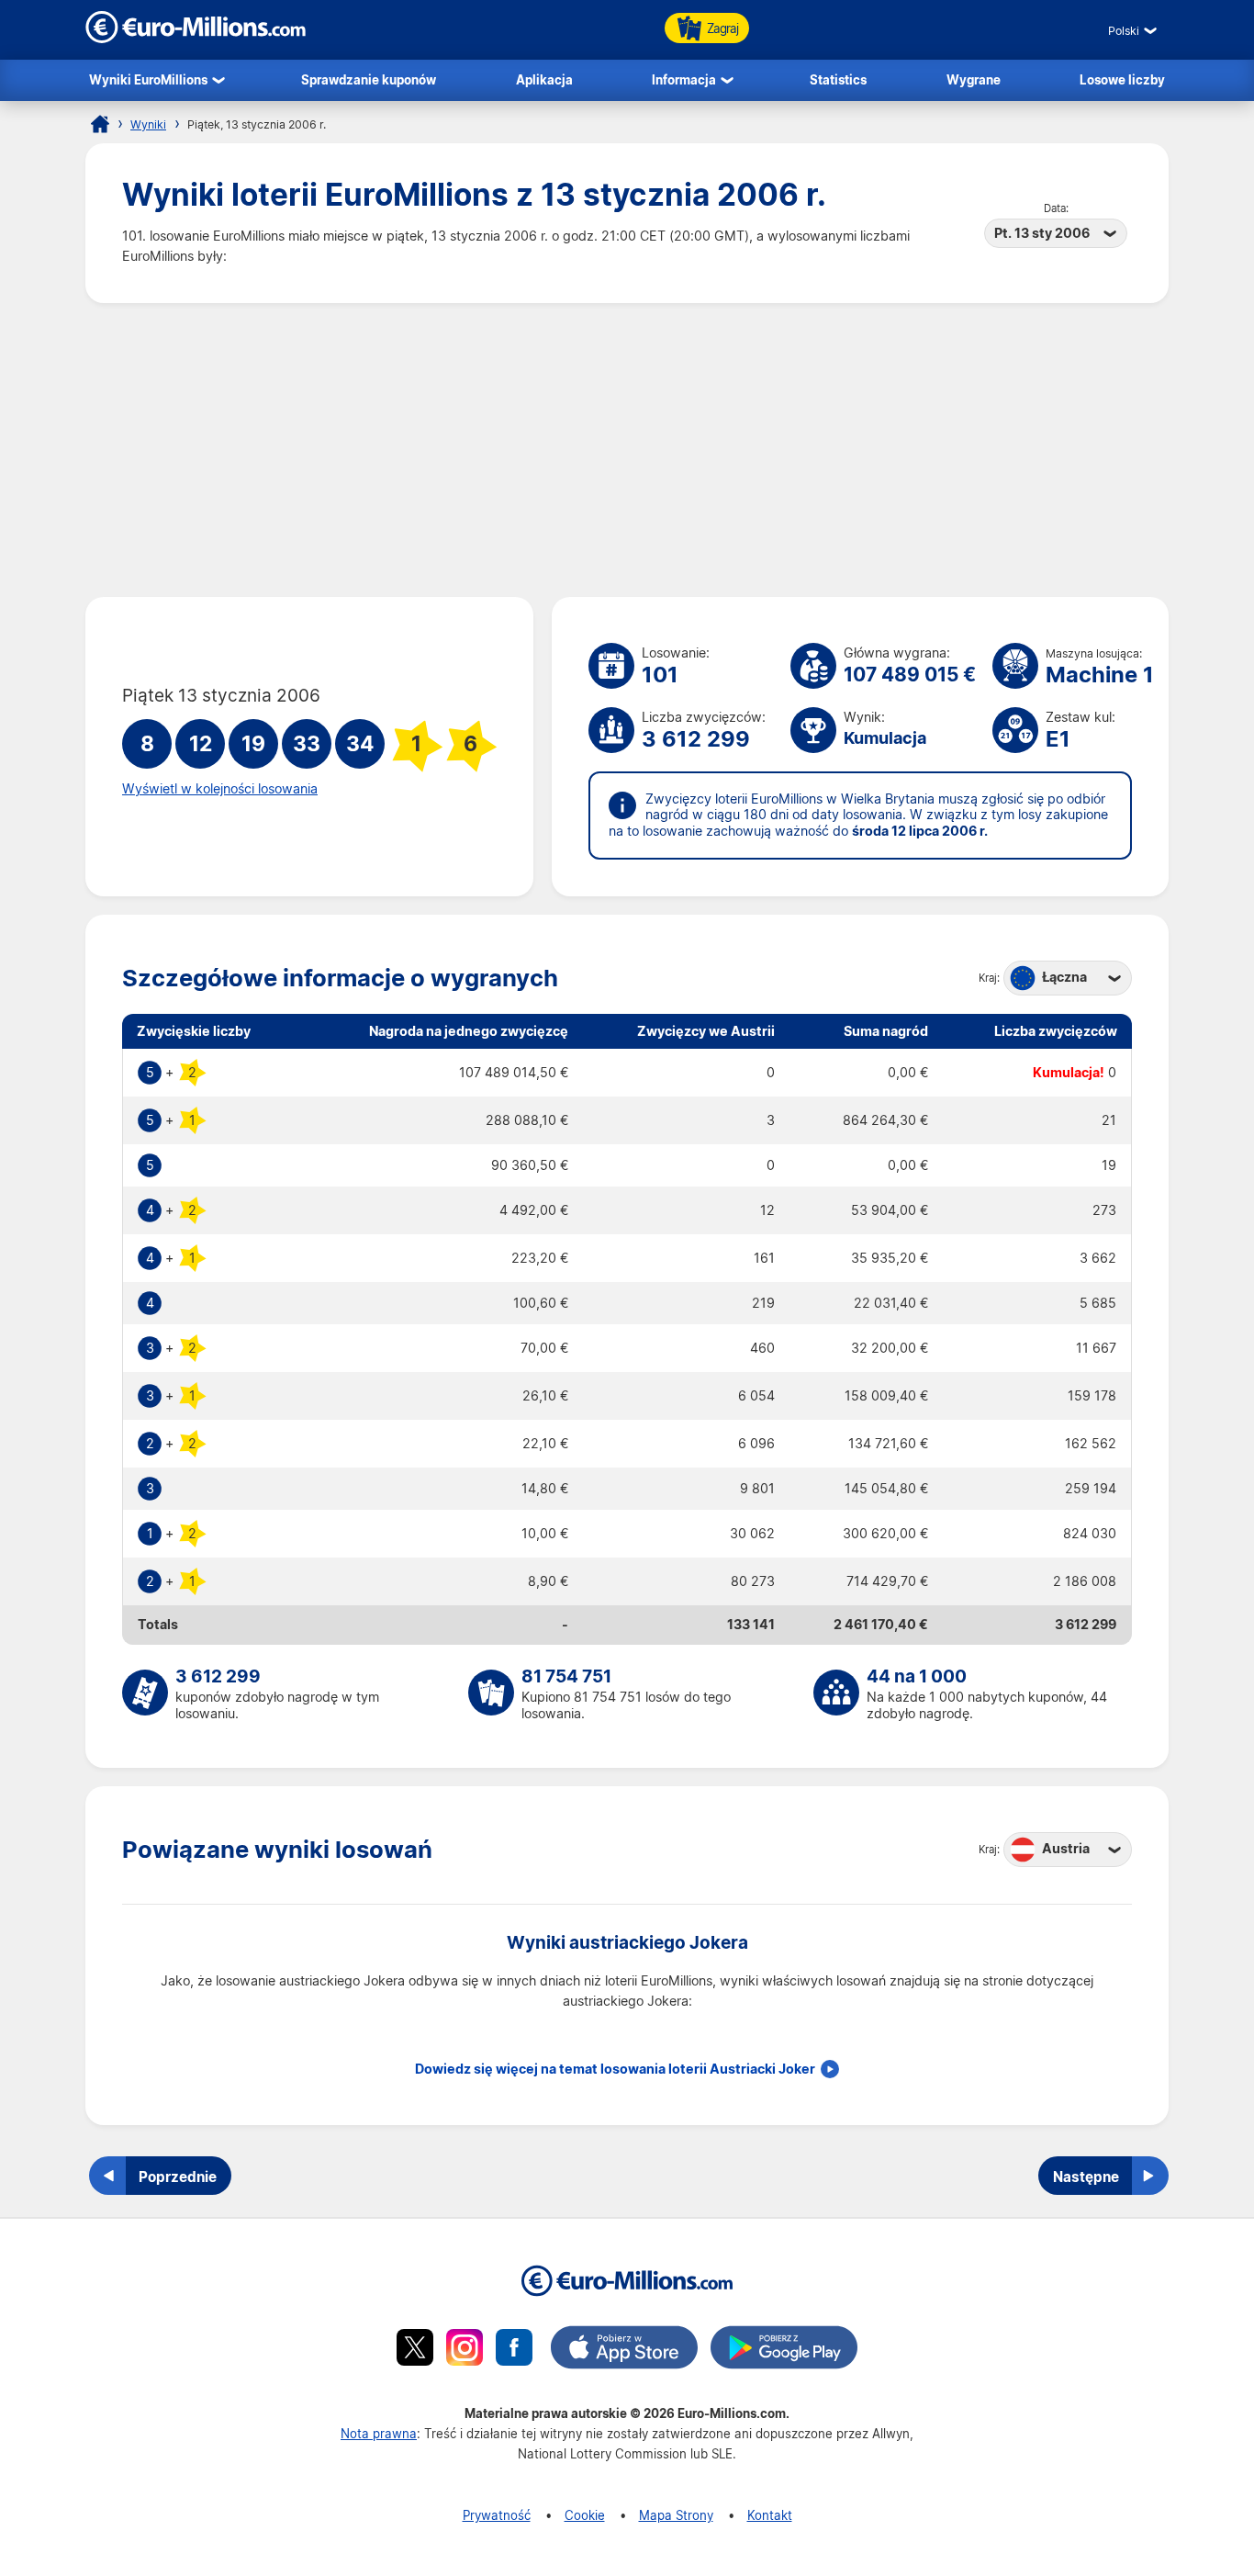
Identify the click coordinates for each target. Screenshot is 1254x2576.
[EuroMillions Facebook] (514, 2350)
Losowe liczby (1122, 79)
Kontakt (770, 2515)
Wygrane (974, 79)
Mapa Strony (676, 2515)
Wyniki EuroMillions (148, 79)
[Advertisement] (627, 450)
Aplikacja (544, 79)
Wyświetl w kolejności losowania (220, 789)
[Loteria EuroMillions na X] (415, 2350)
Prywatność (497, 2515)
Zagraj (722, 28)
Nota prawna (379, 2433)
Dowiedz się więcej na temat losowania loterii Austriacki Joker (615, 2069)
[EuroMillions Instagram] (465, 2350)
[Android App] (784, 2350)
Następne (1086, 2177)
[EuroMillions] (196, 38)
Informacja (684, 79)
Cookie (585, 2515)
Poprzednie (178, 2177)
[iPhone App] (624, 2350)
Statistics (838, 79)
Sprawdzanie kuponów (369, 79)
